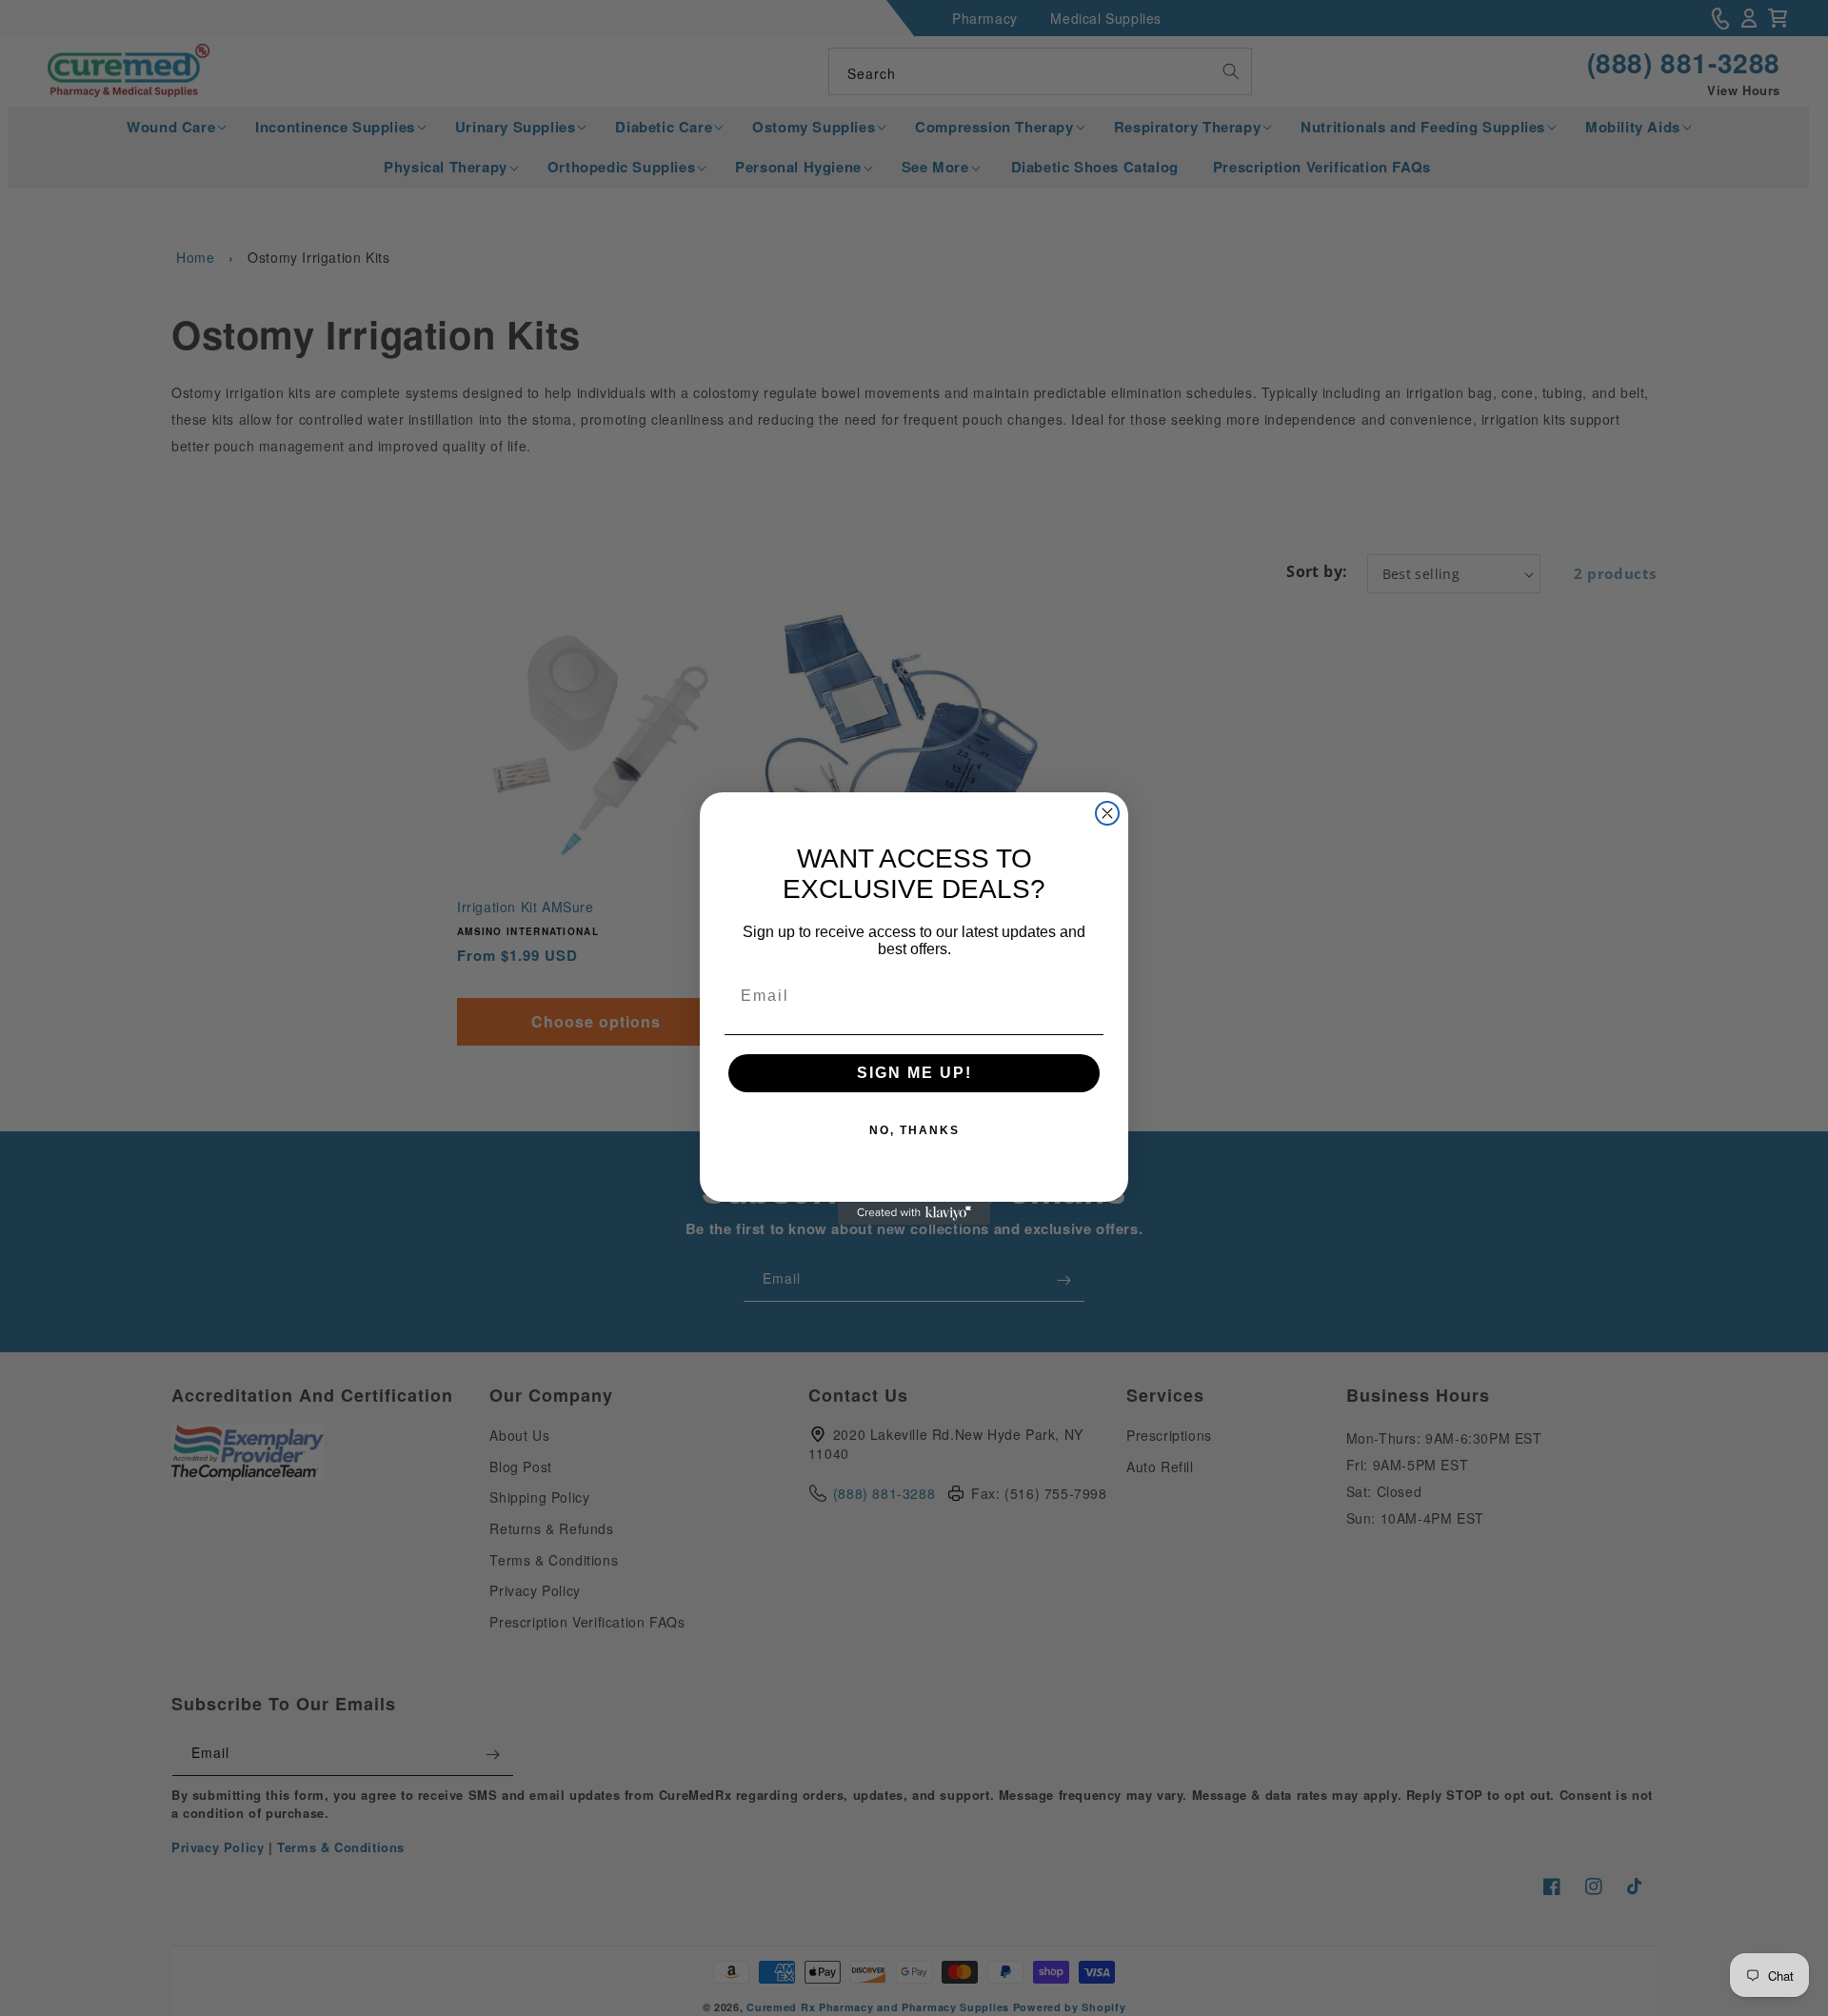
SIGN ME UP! (914, 1073)
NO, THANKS (914, 1130)
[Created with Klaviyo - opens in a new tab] (914, 1213)
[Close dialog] (1107, 813)
